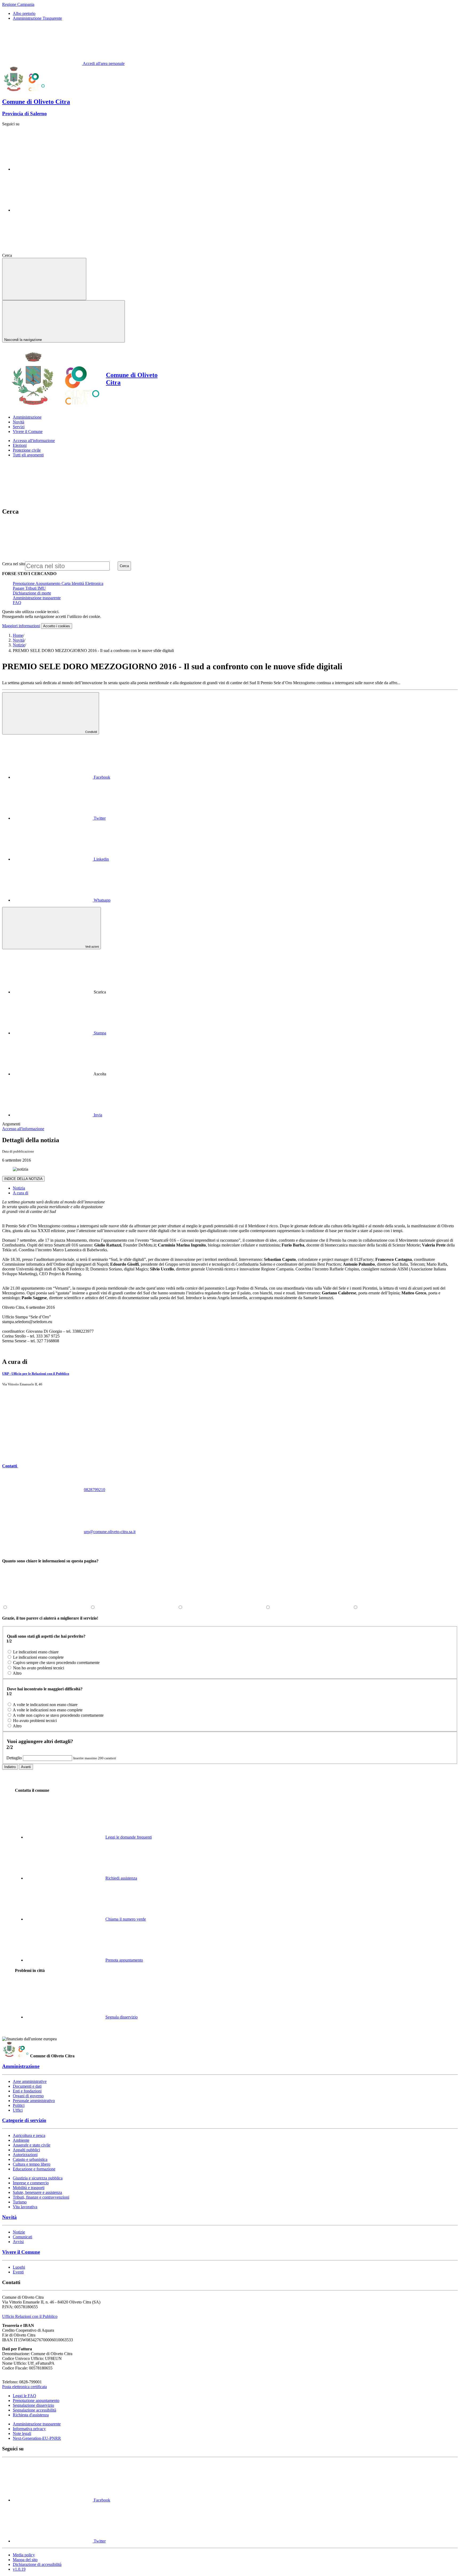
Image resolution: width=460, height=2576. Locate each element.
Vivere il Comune (21, 2252)
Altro (17, 1673)
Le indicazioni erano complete (38, 1657)
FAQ (17, 603)
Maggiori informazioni (21, 626)
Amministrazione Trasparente (37, 18)
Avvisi (18, 2242)
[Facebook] (53, 169)
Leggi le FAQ (24, 2396)
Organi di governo (28, 2096)
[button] (50, 1466)
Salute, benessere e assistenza (37, 2192)
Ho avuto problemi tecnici (35, 1721)
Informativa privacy (29, 2429)
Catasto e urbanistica (30, 2159)
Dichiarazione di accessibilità (37, 2564)
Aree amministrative (30, 2081)
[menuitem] (61, 777)
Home (18, 635)
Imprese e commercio (31, 2183)
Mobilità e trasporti (29, 2188)
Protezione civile (27, 450)
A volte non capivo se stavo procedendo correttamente (58, 1715)
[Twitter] (53, 210)
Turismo (20, 2202)
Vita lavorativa (25, 2207)
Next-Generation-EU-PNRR (37, 2438)
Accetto (57, 626)
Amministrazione (21, 2066)
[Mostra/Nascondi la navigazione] (44, 279)
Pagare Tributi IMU (29, 588)
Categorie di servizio (24, 2120)
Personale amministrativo (34, 2101)
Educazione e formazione (34, 2169)
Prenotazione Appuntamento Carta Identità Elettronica (58, 583)
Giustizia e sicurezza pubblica (38, 2178)
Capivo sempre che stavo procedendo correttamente (56, 1663)
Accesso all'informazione (34, 441)
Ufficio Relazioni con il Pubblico (30, 2316)
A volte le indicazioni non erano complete (48, 1710)
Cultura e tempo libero (32, 2164)
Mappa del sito (25, 2560)
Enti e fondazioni (27, 2091)
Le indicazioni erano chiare (36, 1652)
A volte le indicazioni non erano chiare (45, 1705)
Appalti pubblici (26, 2150)
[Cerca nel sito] (53, 255)
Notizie (19, 645)
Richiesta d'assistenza (31, 2415)
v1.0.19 (19, 2569)
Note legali (22, 2433)
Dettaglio (14, 1758)
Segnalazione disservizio (33, 2405)
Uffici (18, 2110)
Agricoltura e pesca (29, 2135)
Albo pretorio (24, 13)
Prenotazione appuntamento (36, 2400)
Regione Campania (18, 4)
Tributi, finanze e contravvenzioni (41, 2197)
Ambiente (21, 2140)
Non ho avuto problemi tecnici (39, 1668)
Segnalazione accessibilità (34, 2410)
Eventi (18, 2272)
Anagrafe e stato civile (32, 2145)
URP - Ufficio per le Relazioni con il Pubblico (36, 1374)
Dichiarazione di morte (32, 593)
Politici (19, 2105)
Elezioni (20, 445)
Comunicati (22, 2237)
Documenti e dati (27, 2086)
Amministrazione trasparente (37, 598)
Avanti (26, 1767)
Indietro (10, 1767)
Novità (19, 640)
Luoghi (19, 2267)
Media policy (24, 2555)
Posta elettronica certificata (24, 2387)
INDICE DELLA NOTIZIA (23, 1179)
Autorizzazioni (25, 2155)
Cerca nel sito (14, 564)
